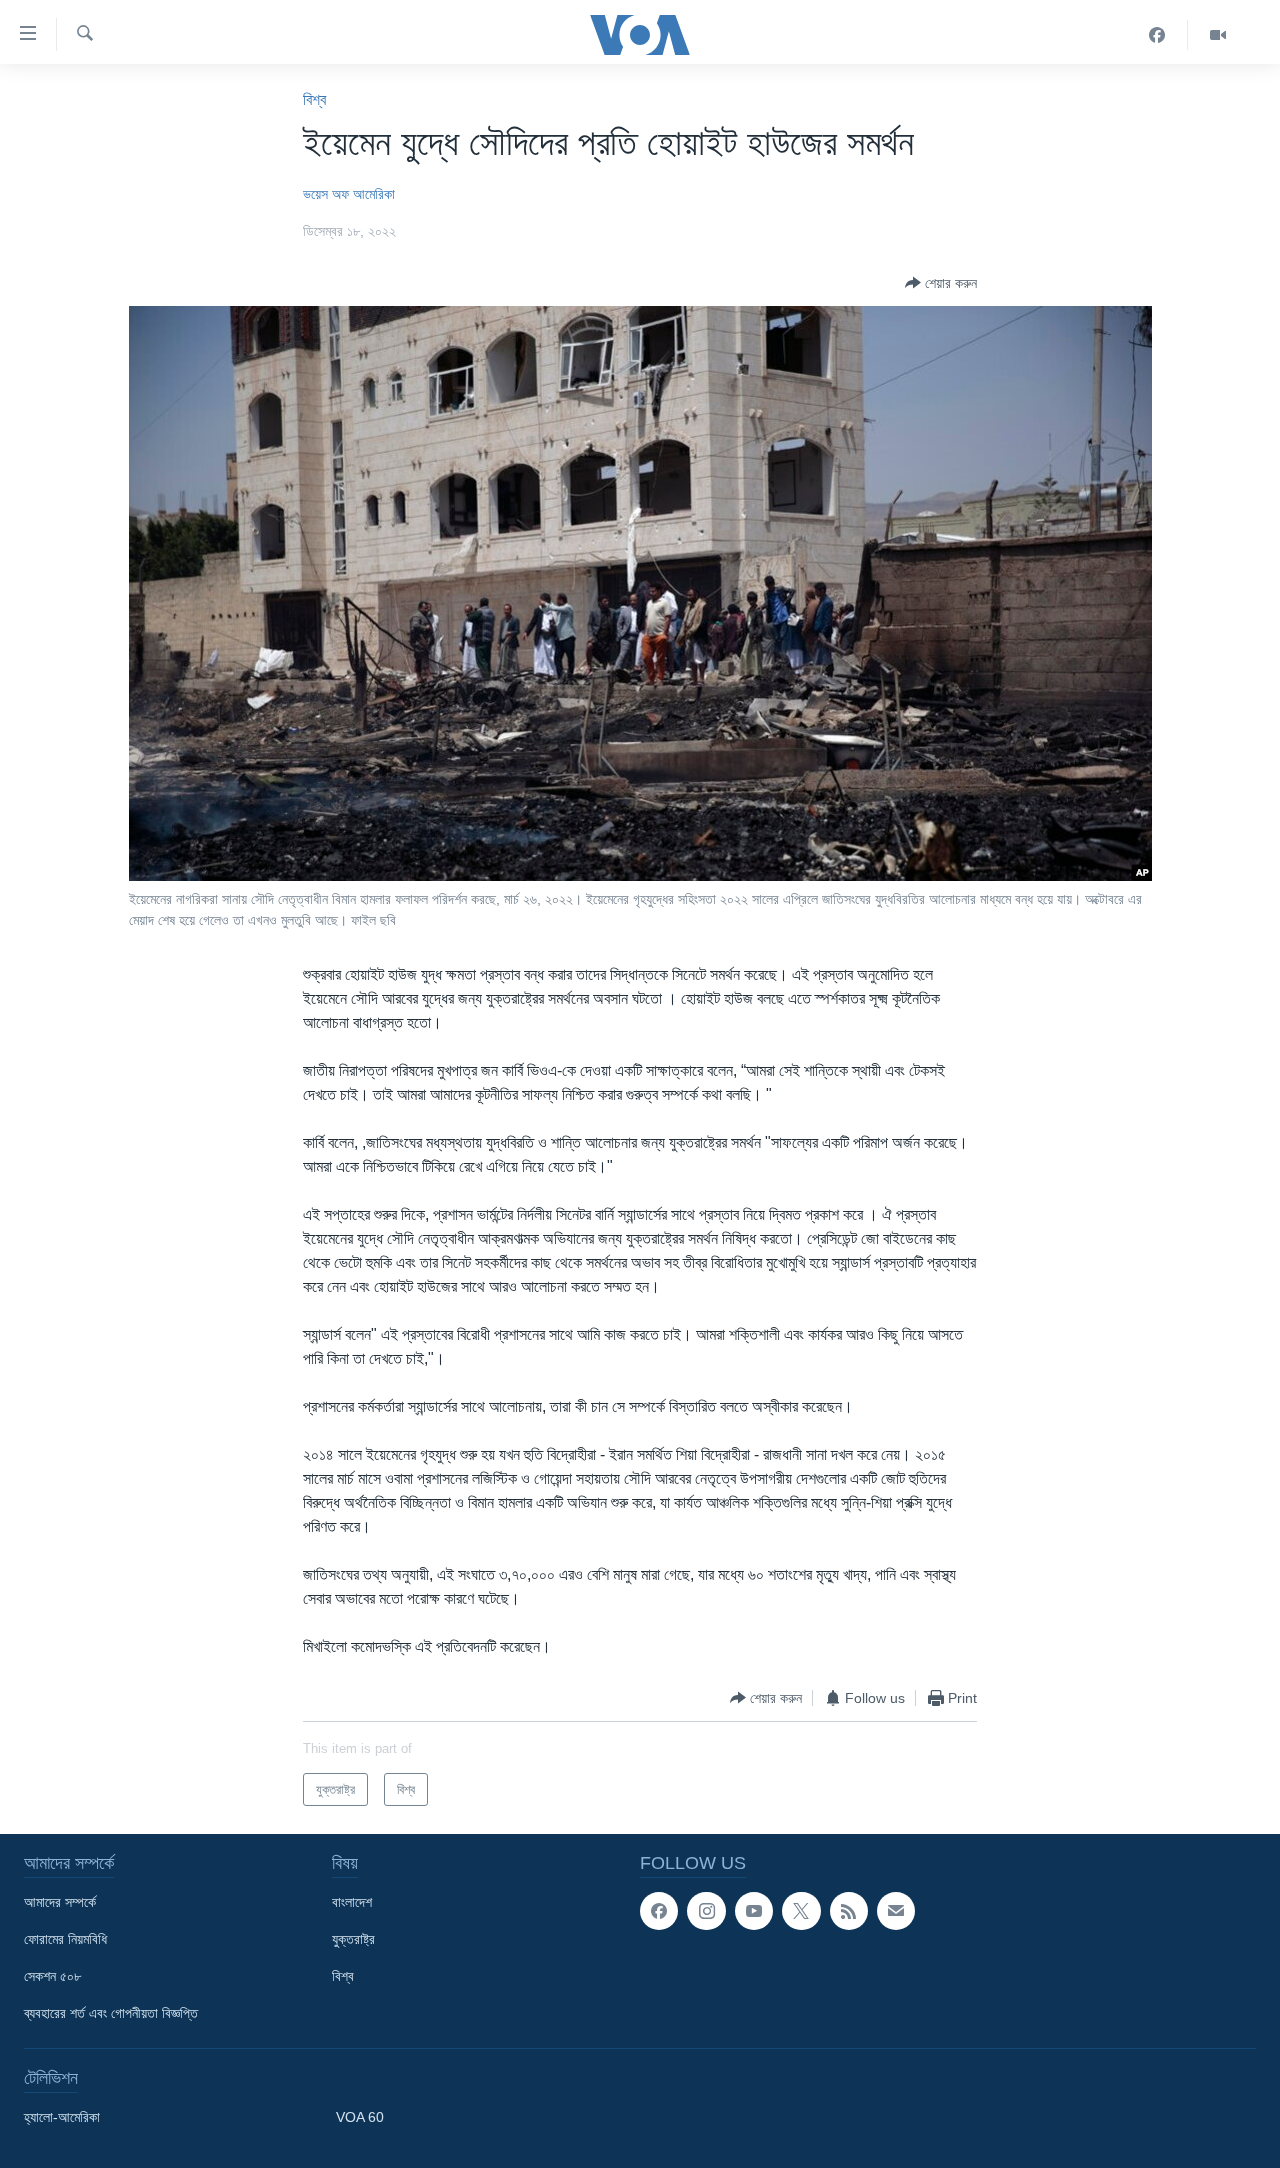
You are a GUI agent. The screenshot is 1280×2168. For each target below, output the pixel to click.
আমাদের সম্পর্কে (60, 1902)
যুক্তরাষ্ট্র (353, 1939)
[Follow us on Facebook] (659, 1911)
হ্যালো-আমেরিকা (62, 2117)
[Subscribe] (896, 1911)
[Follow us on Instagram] (706, 1911)
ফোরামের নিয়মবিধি (65, 1939)
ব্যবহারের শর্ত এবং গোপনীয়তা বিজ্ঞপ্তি (111, 2013)
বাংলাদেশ (352, 1902)
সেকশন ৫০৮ (52, 1976)
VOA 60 (360, 2117)
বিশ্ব (314, 99)
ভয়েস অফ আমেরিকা (349, 194)
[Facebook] (1157, 35)
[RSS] (849, 1911)
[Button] (941, 283)
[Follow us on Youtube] (754, 1911)
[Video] (1218, 35)
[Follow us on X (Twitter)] (801, 1911)
